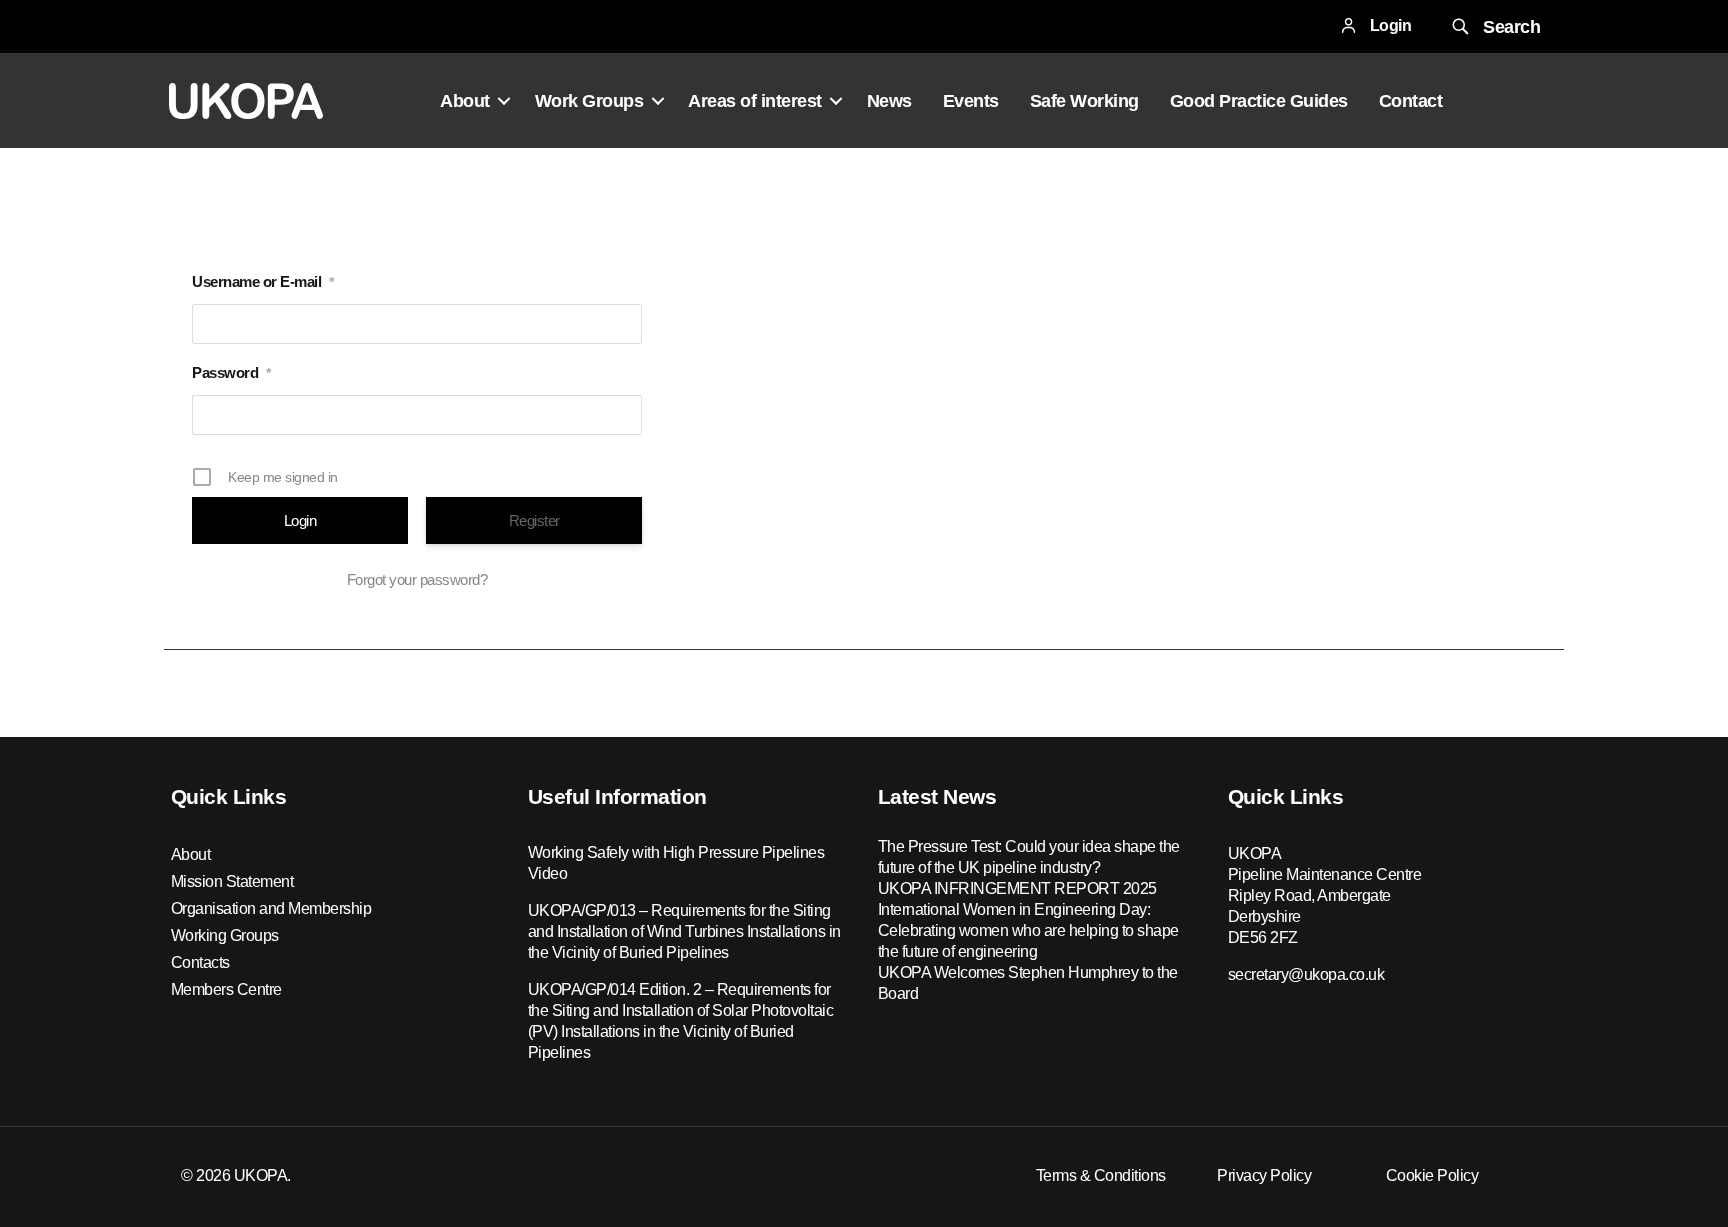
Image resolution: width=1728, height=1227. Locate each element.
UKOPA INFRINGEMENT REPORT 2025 (1017, 888)
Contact (1411, 101)
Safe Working (1084, 101)
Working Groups (225, 935)
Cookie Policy (1432, 1175)
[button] (1494, 26)
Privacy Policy (1264, 1175)
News (889, 101)
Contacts (200, 962)
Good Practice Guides (1259, 101)
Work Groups (589, 101)
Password (231, 372)
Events (971, 101)
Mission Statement (232, 881)
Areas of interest (755, 101)
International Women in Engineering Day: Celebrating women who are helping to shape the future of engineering (1028, 930)
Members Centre (226, 989)
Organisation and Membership (271, 908)
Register (534, 520)
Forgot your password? (417, 579)
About (465, 101)
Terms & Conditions (1101, 1175)
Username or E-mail (263, 281)
